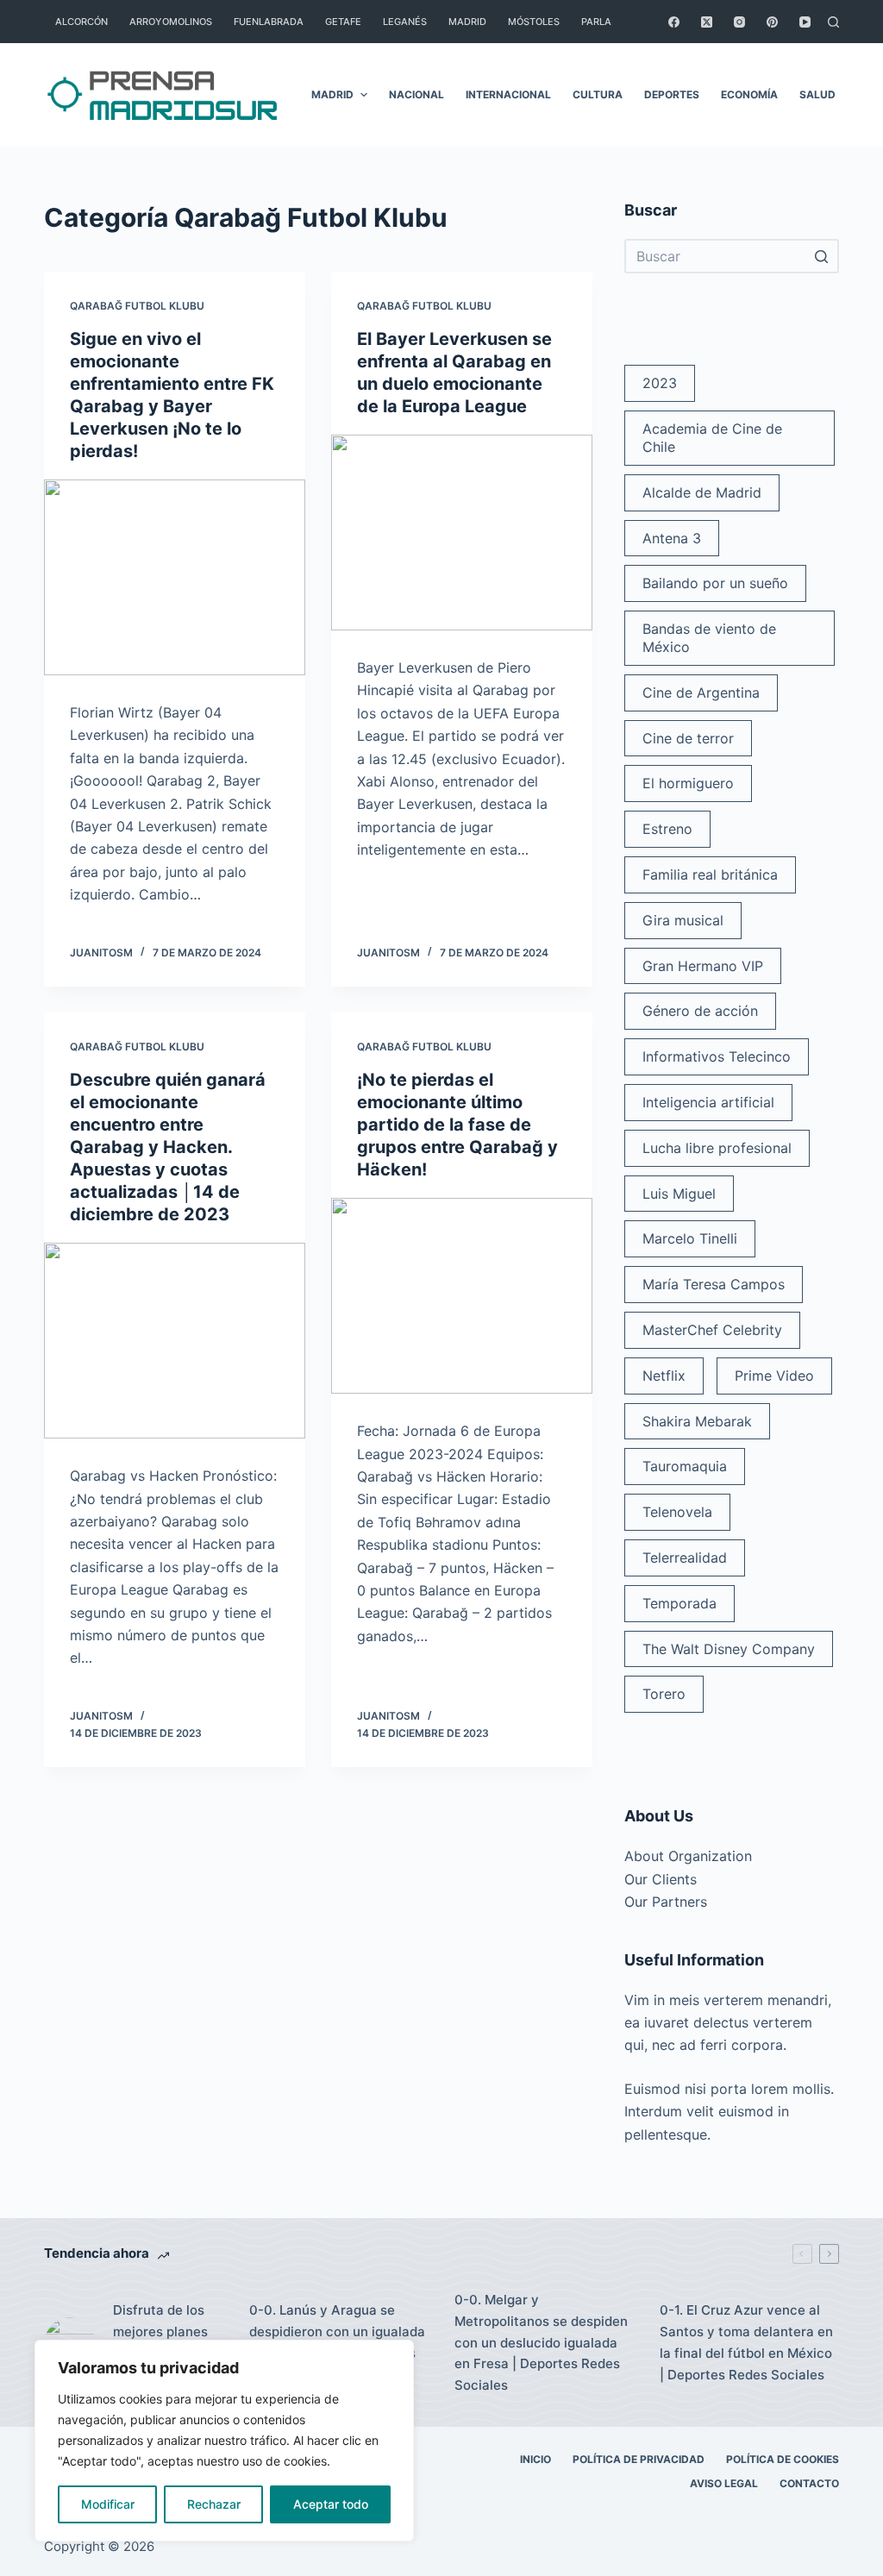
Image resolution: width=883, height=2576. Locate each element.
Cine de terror (688, 738)
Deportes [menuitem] (672, 94)
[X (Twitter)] (707, 22)
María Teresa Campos (714, 1284)
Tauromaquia (685, 1466)
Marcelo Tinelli (690, 1238)
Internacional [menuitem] (508, 94)
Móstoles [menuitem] (534, 22)
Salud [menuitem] (817, 94)
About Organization (688, 1856)
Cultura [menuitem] (598, 94)
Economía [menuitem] (749, 94)
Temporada (679, 1603)
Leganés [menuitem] (405, 22)
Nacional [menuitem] (416, 94)
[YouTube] (805, 22)
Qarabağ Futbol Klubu (137, 306)
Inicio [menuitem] (535, 2459)
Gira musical (683, 920)
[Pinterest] (772, 22)
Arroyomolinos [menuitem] (171, 22)
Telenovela (677, 1512)
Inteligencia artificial (708, 1102)
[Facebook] (674, 22)
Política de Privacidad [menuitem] (639, 2459)
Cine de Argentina (701, 693)
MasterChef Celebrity (712, 1330)
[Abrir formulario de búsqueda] (833, 22)
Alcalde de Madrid (702, 492)
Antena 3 (672, 538)
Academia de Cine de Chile (712, 438)
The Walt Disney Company (729, 1649)
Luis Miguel (679, 1194)
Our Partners (666, 1902)
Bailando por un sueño (715, 583)
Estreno (667, 829)
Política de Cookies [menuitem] (783, 2459)
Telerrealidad (685, 1558)
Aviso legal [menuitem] (724, 2483)
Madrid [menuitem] (467, 22)
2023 (660, 383)
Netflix (664, 1376)
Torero (664, 1694)
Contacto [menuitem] (809, 2483)
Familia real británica (710, 874)
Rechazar (214, 2504)
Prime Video (774, 1376)
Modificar (108, 2504)
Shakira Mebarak (697, 1421)
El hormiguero (688, 783)
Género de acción (700, 1011)
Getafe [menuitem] (343, 22)
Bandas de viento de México (709, 638)
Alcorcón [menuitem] (81, 22)
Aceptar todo (331, 2504)
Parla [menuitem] (596, 22)
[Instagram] (739, 22)
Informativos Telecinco (717, 1056)
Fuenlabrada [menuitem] (269, 22)
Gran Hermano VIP (703, 966)
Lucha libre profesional (717, 1148)
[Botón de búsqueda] (822, 256)
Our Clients (661, 1879)
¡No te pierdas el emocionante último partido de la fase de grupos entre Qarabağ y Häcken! (457, 1125)
